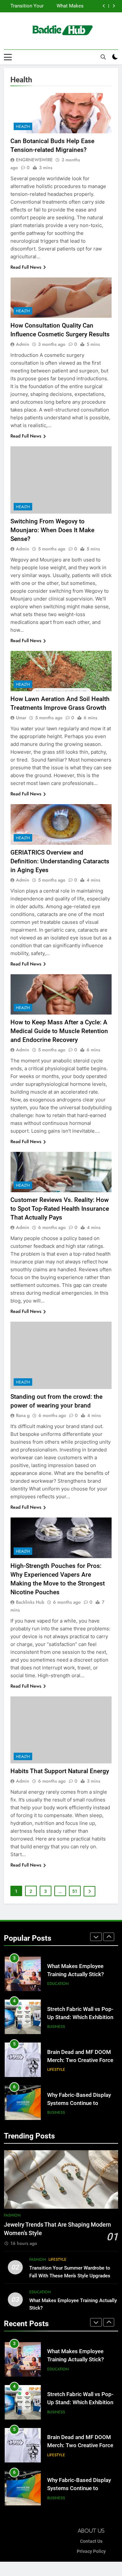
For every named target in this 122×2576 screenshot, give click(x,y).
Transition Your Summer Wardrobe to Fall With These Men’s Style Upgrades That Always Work (70, 2275)
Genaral (56, 2112)
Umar (21, 718)
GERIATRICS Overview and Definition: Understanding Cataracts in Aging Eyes (60, 861)
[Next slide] (114, 6)
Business (56, 1984)
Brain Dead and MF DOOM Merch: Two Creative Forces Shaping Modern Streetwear (82, 2017)
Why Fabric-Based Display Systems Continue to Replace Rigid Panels (79, 2060)
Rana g (23, 1415)
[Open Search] (103, 57)
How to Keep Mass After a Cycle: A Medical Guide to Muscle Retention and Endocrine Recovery (59, 1031)
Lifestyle (56, 2027)
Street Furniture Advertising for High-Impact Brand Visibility (81, 2103)
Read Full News (26, 267)
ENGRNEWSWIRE (34, 160)
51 (75, 1891)
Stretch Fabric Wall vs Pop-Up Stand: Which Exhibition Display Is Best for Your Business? (54, 6)
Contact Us (91, 2541)
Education (40, 2292)
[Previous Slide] (104, 6)
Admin (23, 344)
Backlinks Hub (30, 1602)
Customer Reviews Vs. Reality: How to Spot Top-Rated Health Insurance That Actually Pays (60, 1209)
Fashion (12, 2215)
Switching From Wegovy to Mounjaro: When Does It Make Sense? (52, 530)
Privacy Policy (91, 2551)
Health (23, 127)
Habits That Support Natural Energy (60, 1771)
